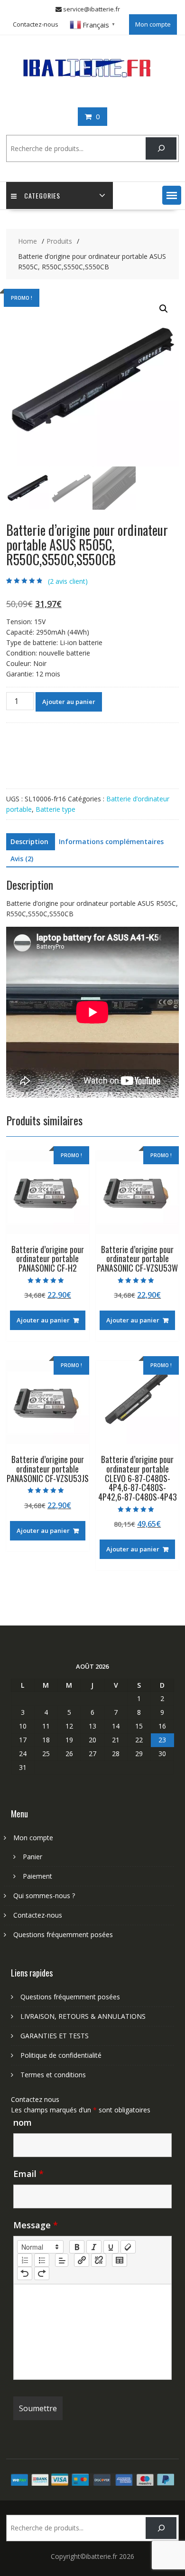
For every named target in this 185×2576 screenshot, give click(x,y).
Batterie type (55, 809)
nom (23, 2122)
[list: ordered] (25, 2260)
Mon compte (153, 24)
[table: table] (120, 2260)
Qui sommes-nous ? (44, 1896)
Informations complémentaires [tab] (111, 841)
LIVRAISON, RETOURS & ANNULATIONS (83, 2016)
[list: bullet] (42, 2260)
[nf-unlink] (99, 2260)
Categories (42, 195)
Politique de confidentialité (61, 2055)
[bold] (77, 2247)
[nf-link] (82, 2260)
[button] (172, 195)
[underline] (111, 2247)
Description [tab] (29, 841)
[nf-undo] (25, 2273)
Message (36, 2225)
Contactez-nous (36, 24)
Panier (32, 1857)
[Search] (161, 148)
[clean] (128, 2247)
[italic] (94, 2247)
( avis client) (68, 581)
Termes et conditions (53, 2075)
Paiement (37, 1876)
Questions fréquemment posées (63, 1934)
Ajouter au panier (69, 702)
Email (28, 2174)
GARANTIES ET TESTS (55, 2036)
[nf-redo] (42, 2273)
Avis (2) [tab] (22, 859)
